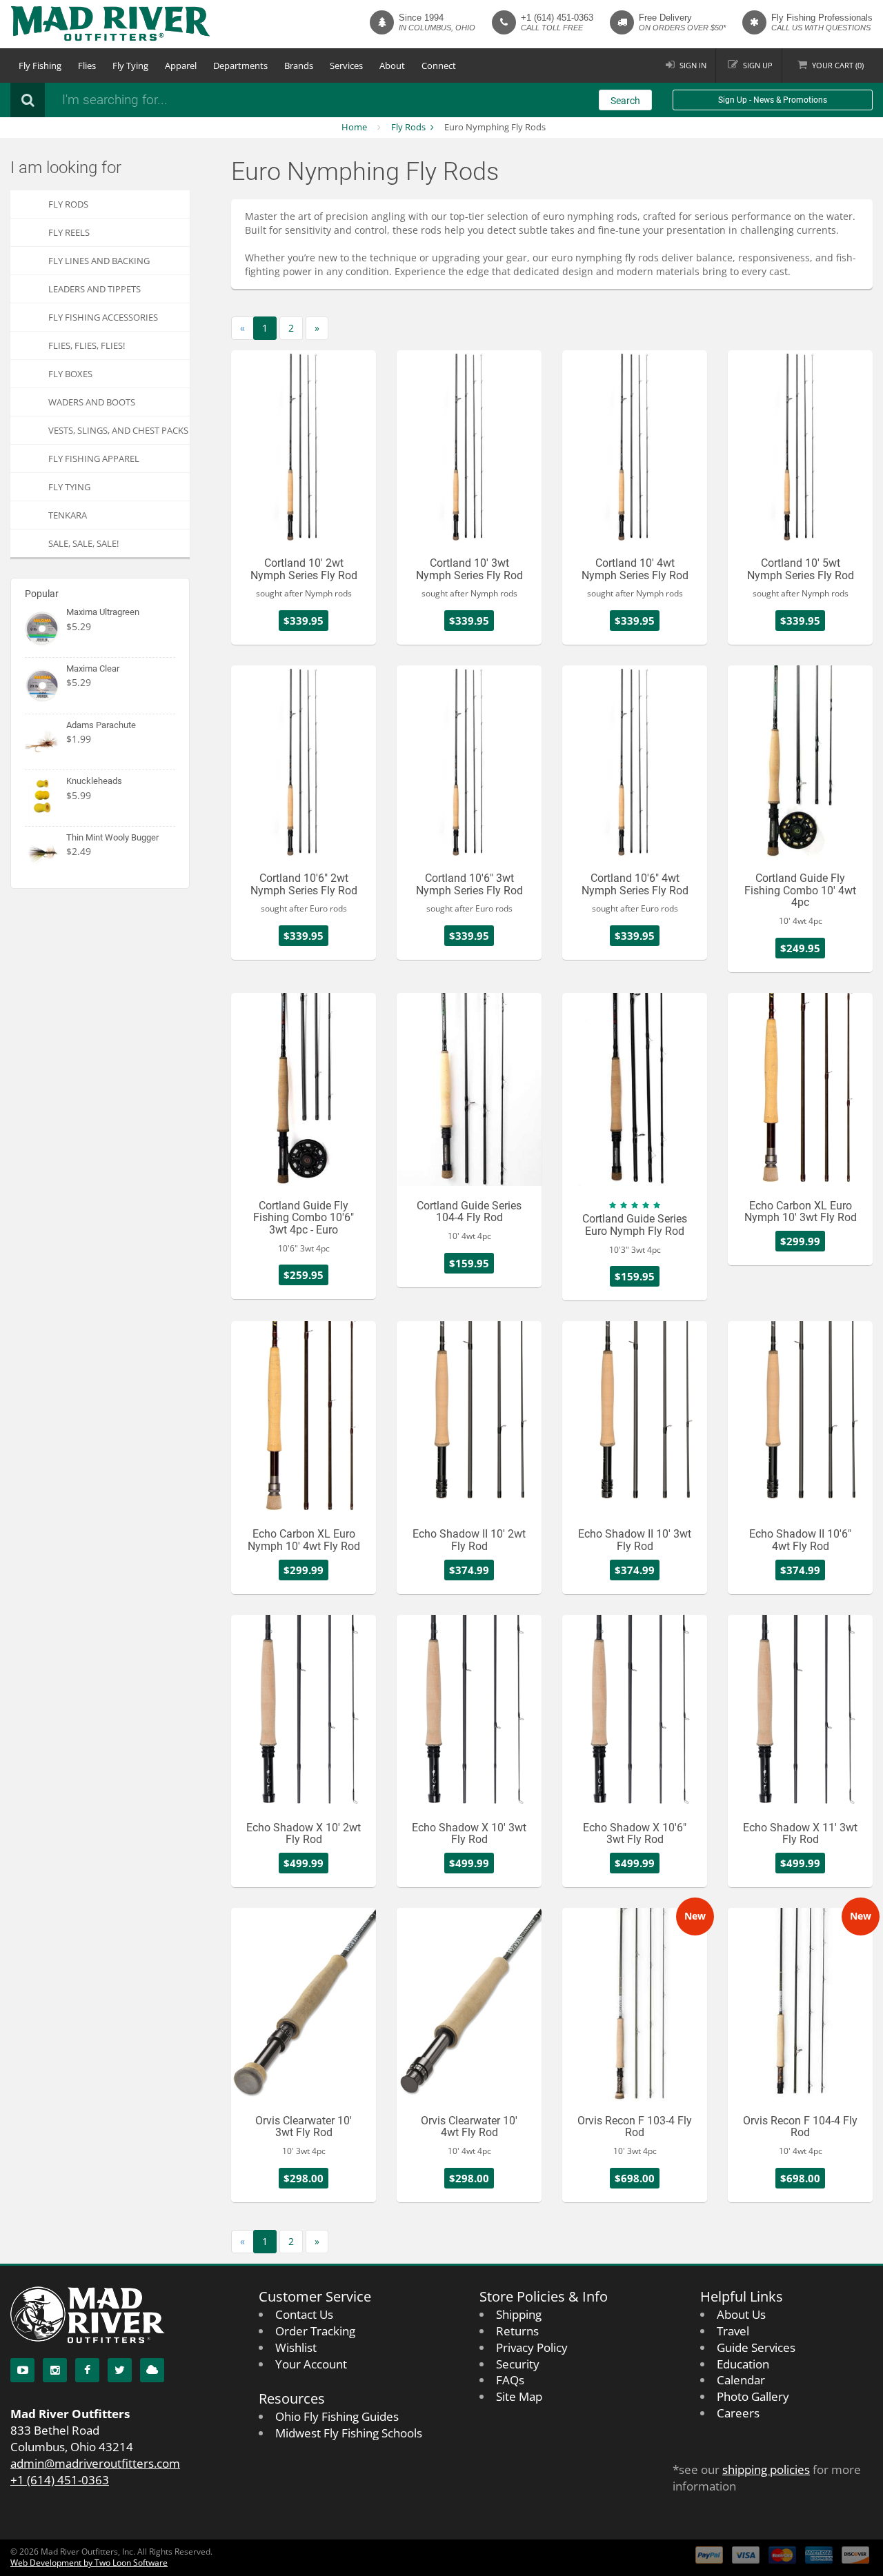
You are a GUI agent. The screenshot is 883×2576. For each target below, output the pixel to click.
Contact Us (304, 2314)
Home (354, 127)
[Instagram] (55, 2370)
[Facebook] (87, 2370)
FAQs (510, 2380)
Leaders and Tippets (95, 289)
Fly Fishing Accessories (103, 317)
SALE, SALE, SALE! (83, 543)
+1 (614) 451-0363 (557, 18)
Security (518, 2364)
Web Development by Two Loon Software (89, 2563)
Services (346, 66)
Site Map (519, 2396)
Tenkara (68, 515)
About (392, 66)
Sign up (758, 65)
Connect (439, 66)
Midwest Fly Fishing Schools (349, 2433)
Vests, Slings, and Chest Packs (118, 430)
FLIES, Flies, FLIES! (87, 345)
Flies (87, 66)
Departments (240, 66)
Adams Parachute (101, 725)
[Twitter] (120, 2370)
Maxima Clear (93, 668)
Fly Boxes (70, 374)
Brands (299, 66)
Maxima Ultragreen (103, 612)
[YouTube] (22, 2370)
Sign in (693, 65)
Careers (738, 2413)
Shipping (519, 2314)
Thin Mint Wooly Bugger (112, 837)
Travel (733, 2331)
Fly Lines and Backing (99, 261)
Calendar (741, 2380)
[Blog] (152, 2370)
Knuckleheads (94, 781)
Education (743, 2364)
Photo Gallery (753, 2396)
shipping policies (766, 2469)
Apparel (181, 66)
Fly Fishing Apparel (94, 459)
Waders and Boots (92, 402)
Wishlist (296, 2347)
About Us (741, 2314)
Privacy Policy (532, 2347)
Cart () (838, 65)
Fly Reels (69, 232)
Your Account (311, 2364)
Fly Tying (130, 66)
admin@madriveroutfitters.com (95, 2463)
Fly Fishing (40, 66)
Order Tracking (315, 2331)
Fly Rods (408, 127)
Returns (517, 2331)
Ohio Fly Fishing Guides (337, 2416)
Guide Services (756, 2347)
